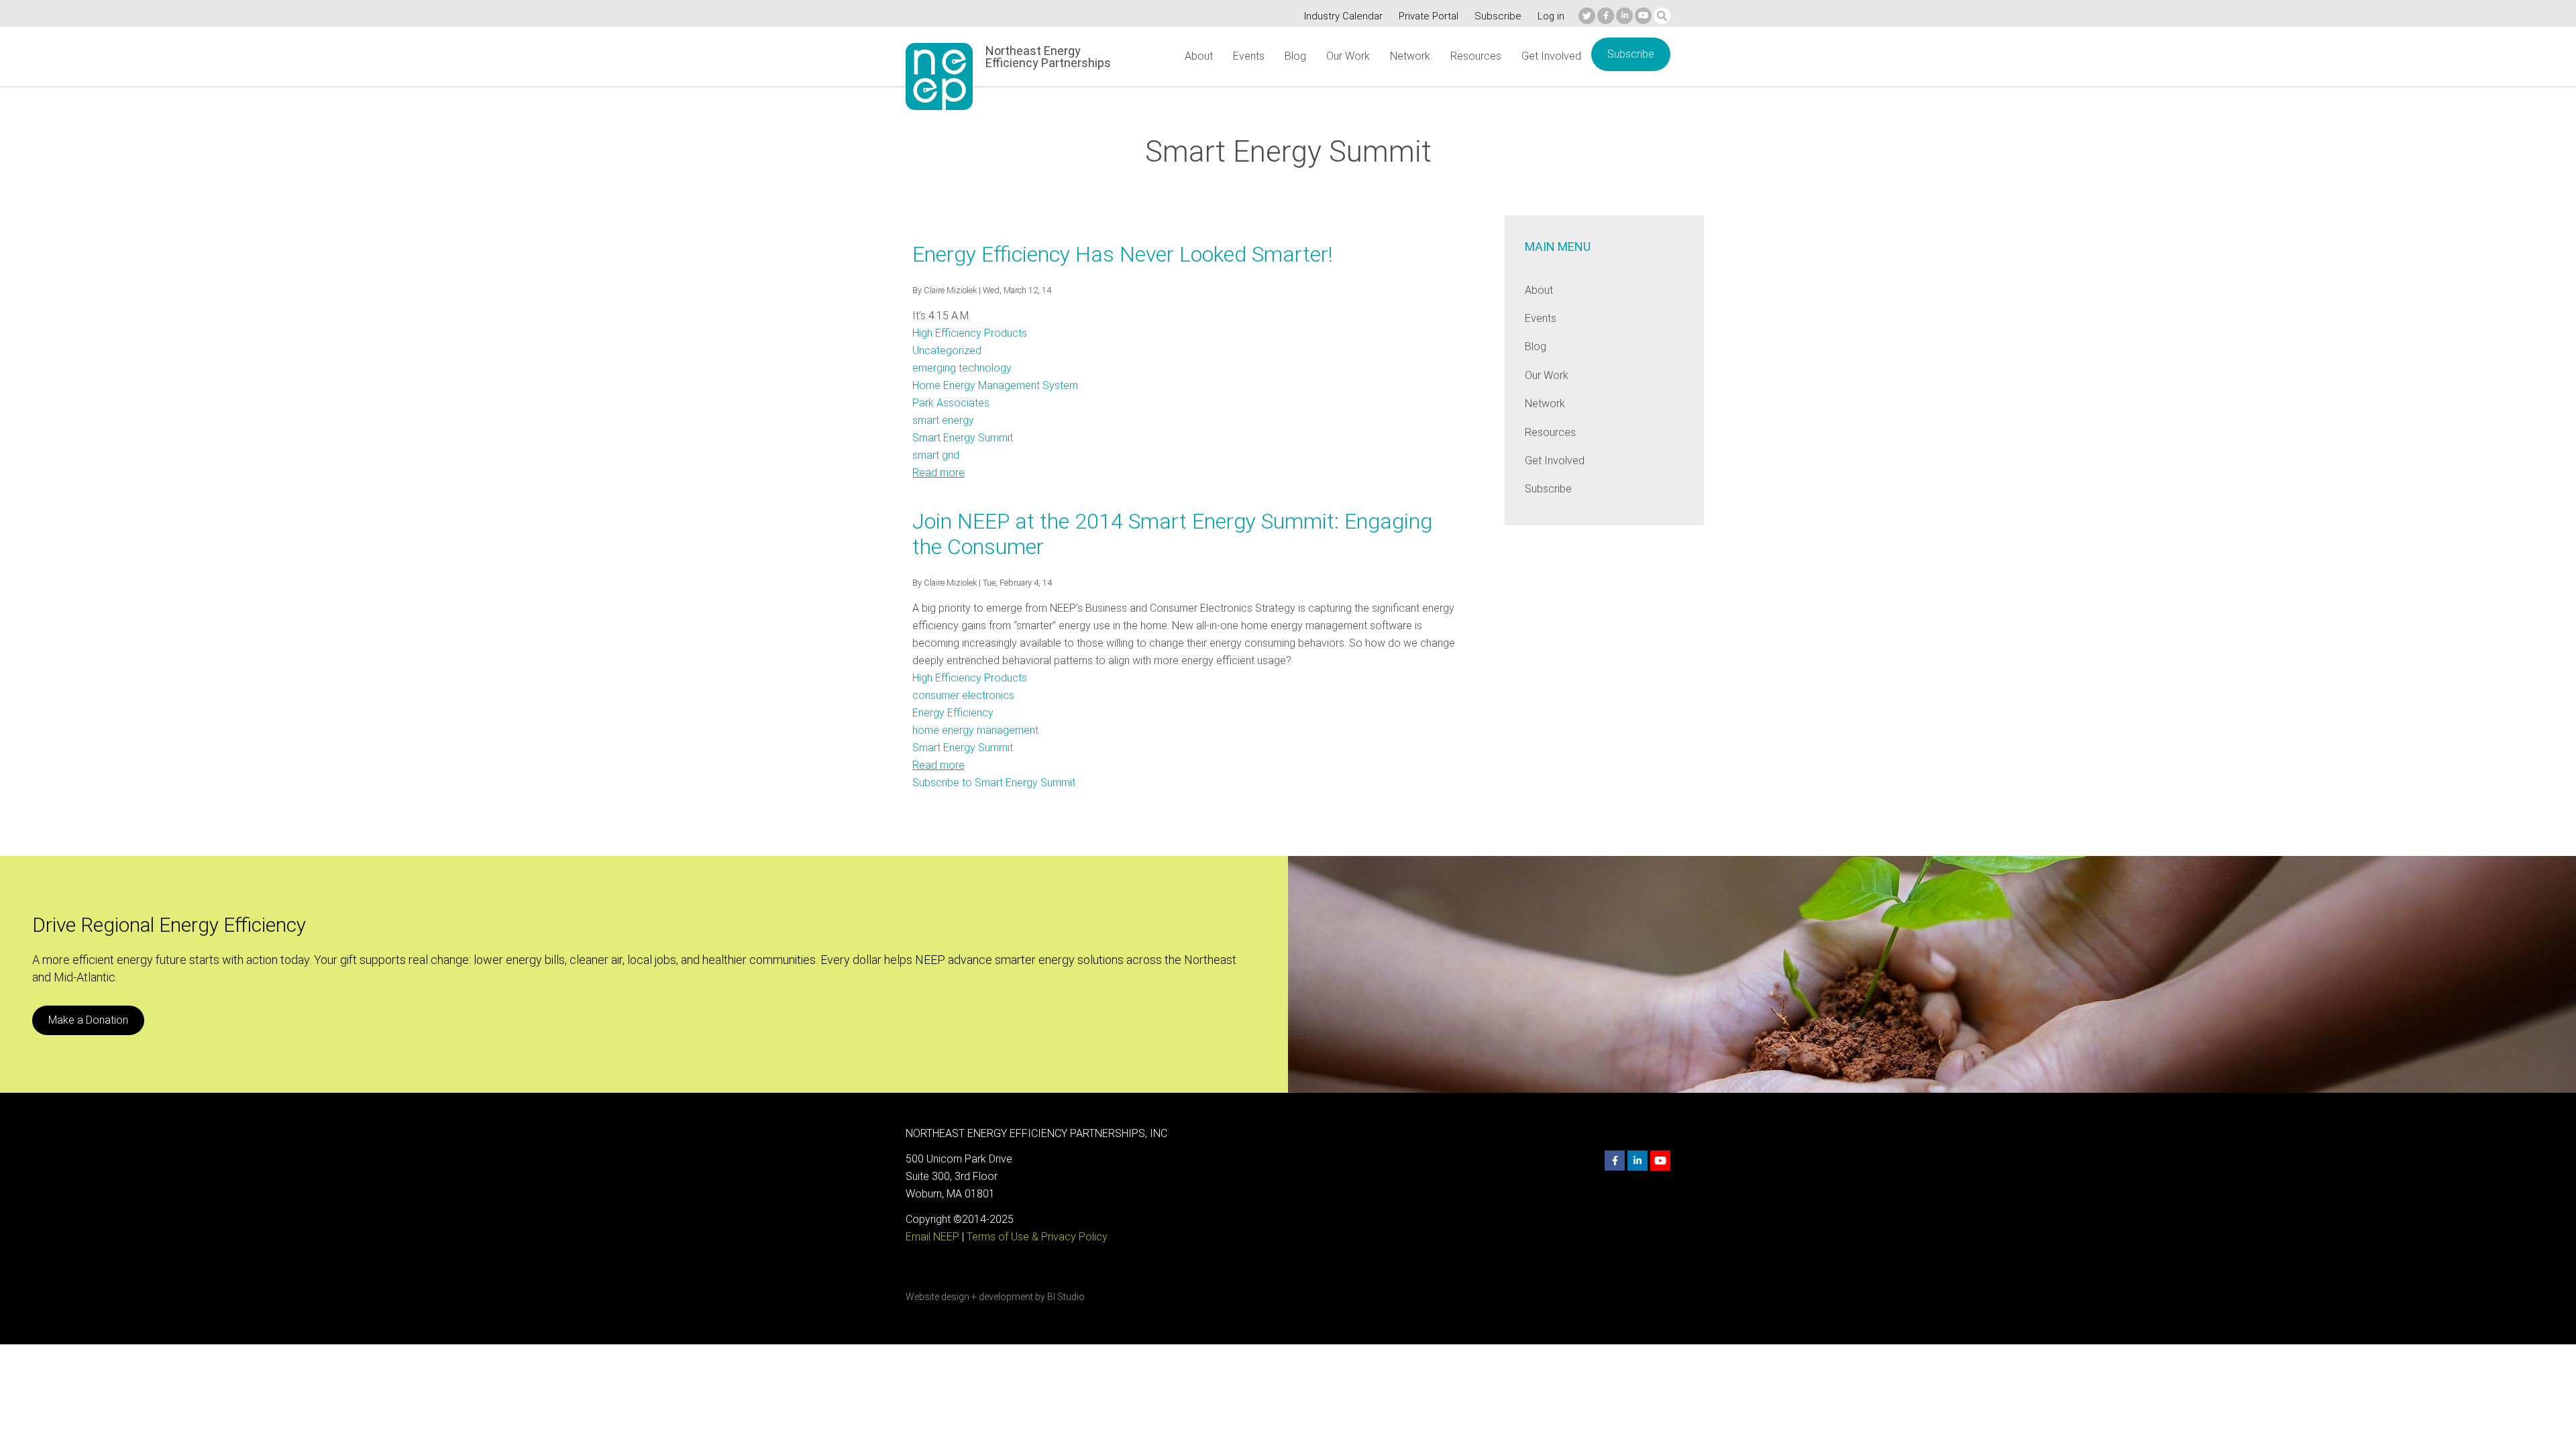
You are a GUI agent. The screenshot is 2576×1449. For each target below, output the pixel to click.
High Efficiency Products (970, 333)
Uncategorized (947, 351)
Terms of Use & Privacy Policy (1037, 1237)
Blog (1295, 56)
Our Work (1348, 56)
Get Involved (1551, 56)
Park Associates (951, 403)
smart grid (936, 455)
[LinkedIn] (1624, 16)
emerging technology (962, 368)
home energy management (975, 730)
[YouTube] (1643, 16)
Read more (938, 473)
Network (1410, 56)
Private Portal (1429, 16)
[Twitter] (1587, 16)
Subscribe (1498, 16)
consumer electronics (963, 695)
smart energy (943, 420)
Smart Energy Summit (963, 438)
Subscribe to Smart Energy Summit (994, 783)
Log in (1551, 16)
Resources (1476, 56)
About (1199, 56)
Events (1249, 56)
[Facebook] (1606, 16)
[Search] (1662, 16)
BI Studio (1066, 1297)
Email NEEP (932, 1237)
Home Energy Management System (995, 385)
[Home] (939, 76)
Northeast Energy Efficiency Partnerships (1048, 57)
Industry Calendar (1343, 16)
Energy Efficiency (953, 713)
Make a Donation (88, 1020)
